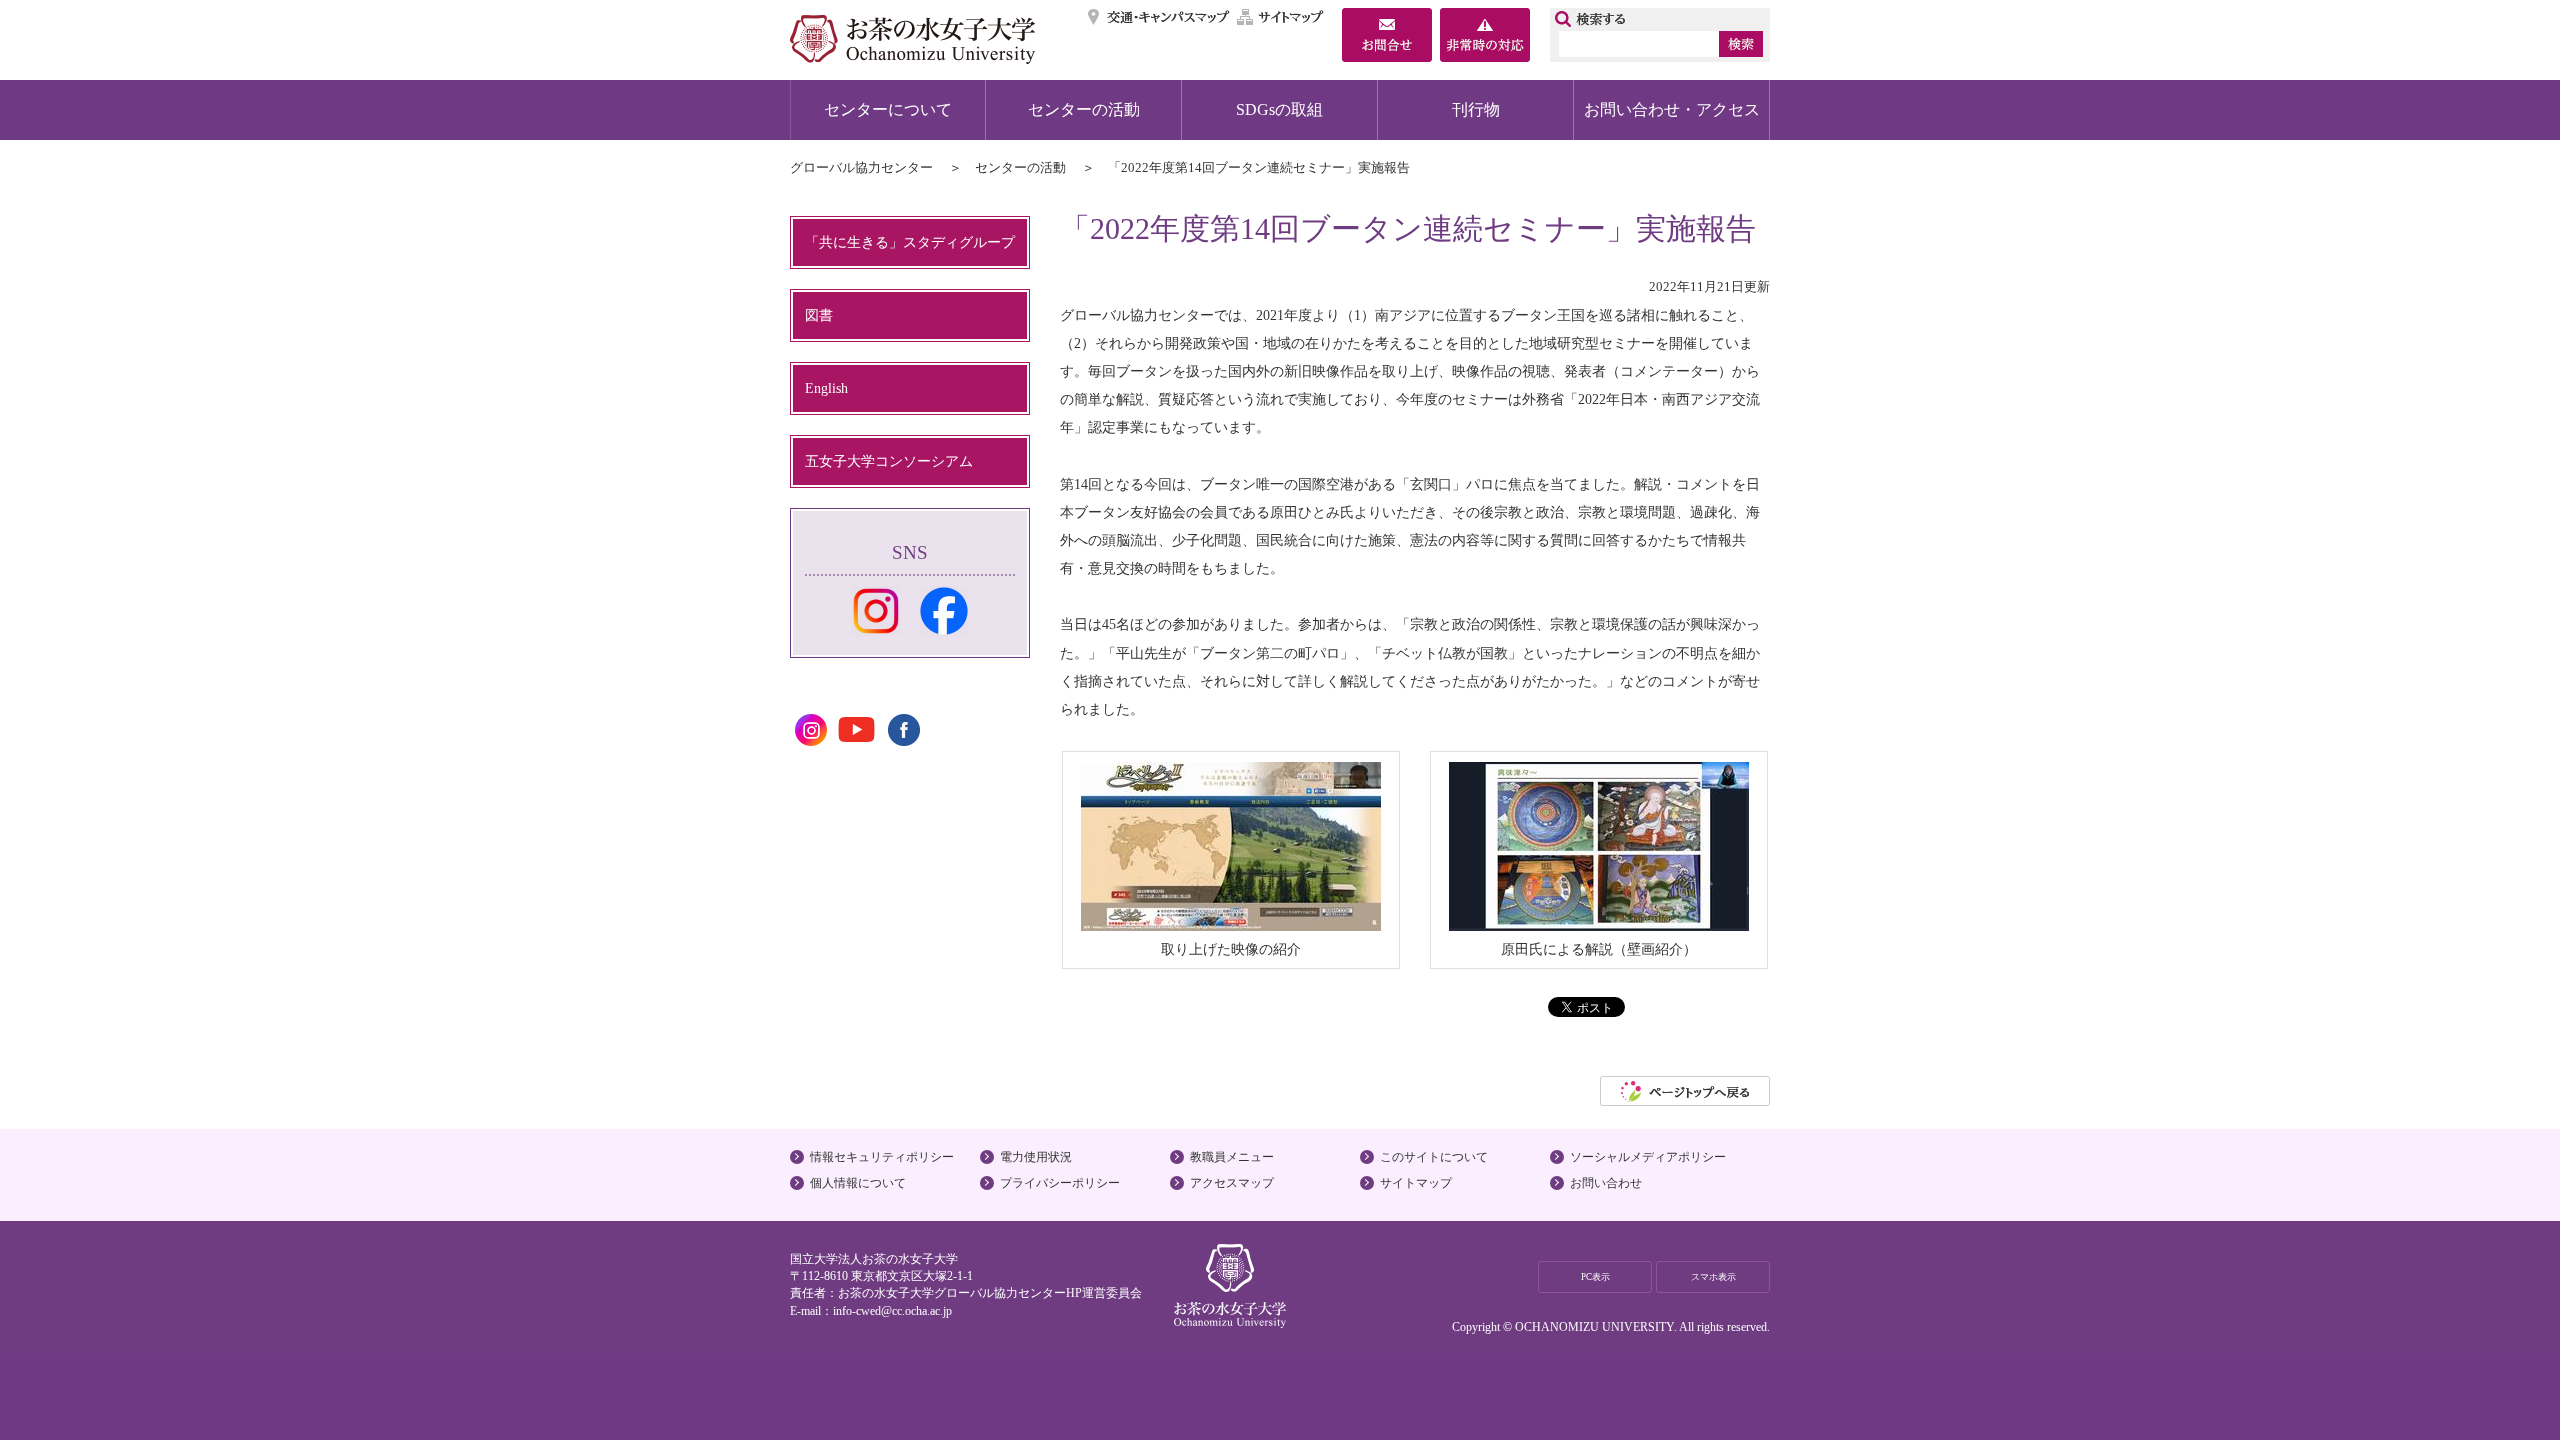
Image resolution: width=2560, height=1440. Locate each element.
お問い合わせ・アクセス (1672, 109)
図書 (819, 315)
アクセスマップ (1232, 1183)
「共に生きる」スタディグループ (910, 242)
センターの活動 (1084, 109)
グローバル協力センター (861, 167)
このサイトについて (1434, 1157)
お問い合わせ (1606, 1183)
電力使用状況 (1036, 1157)
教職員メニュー (1232, 1157)
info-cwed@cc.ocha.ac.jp (892, 1311)
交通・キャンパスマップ (1159, 17)
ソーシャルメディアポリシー (1648, 1157)
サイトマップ (1281, 17)
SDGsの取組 (1279, 109)
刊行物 (1476, 109)
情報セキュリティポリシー (882, 1157)
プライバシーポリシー (1060, 1183)
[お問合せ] (1387, 37)
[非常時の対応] (1485, 37)
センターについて (888, 109)
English (826, 388)
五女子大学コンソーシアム (889, 461)
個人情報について (858, 1183)
